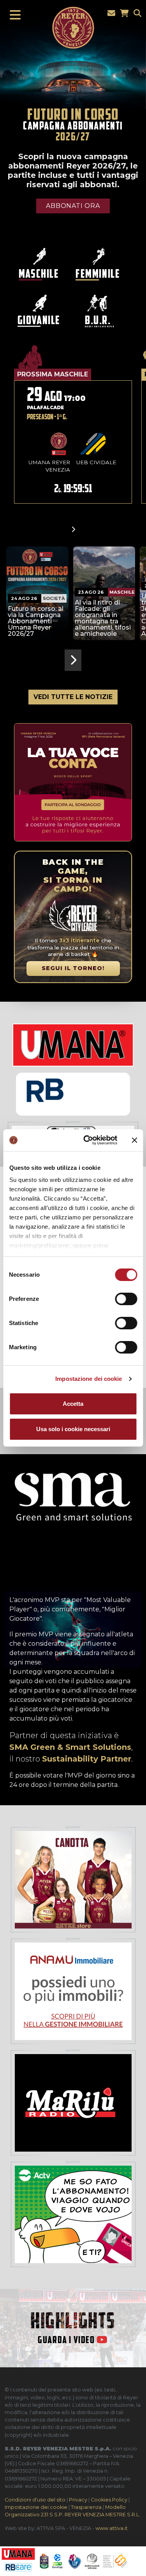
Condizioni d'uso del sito (35, 2500)
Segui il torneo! (73, 968)
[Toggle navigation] (13, 15)
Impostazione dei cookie (89, 1379)
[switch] (126, 1299)
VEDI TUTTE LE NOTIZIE (73, 697)
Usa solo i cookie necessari (73, 1429)
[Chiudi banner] (134, 1140)
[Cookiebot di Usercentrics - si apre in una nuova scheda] (87, 1140)
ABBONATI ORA (73, 206)
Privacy (78, 2500)
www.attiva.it (112, 2528)
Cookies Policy (109, 2500)
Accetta (73, 1404)
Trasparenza (86, 2507)
